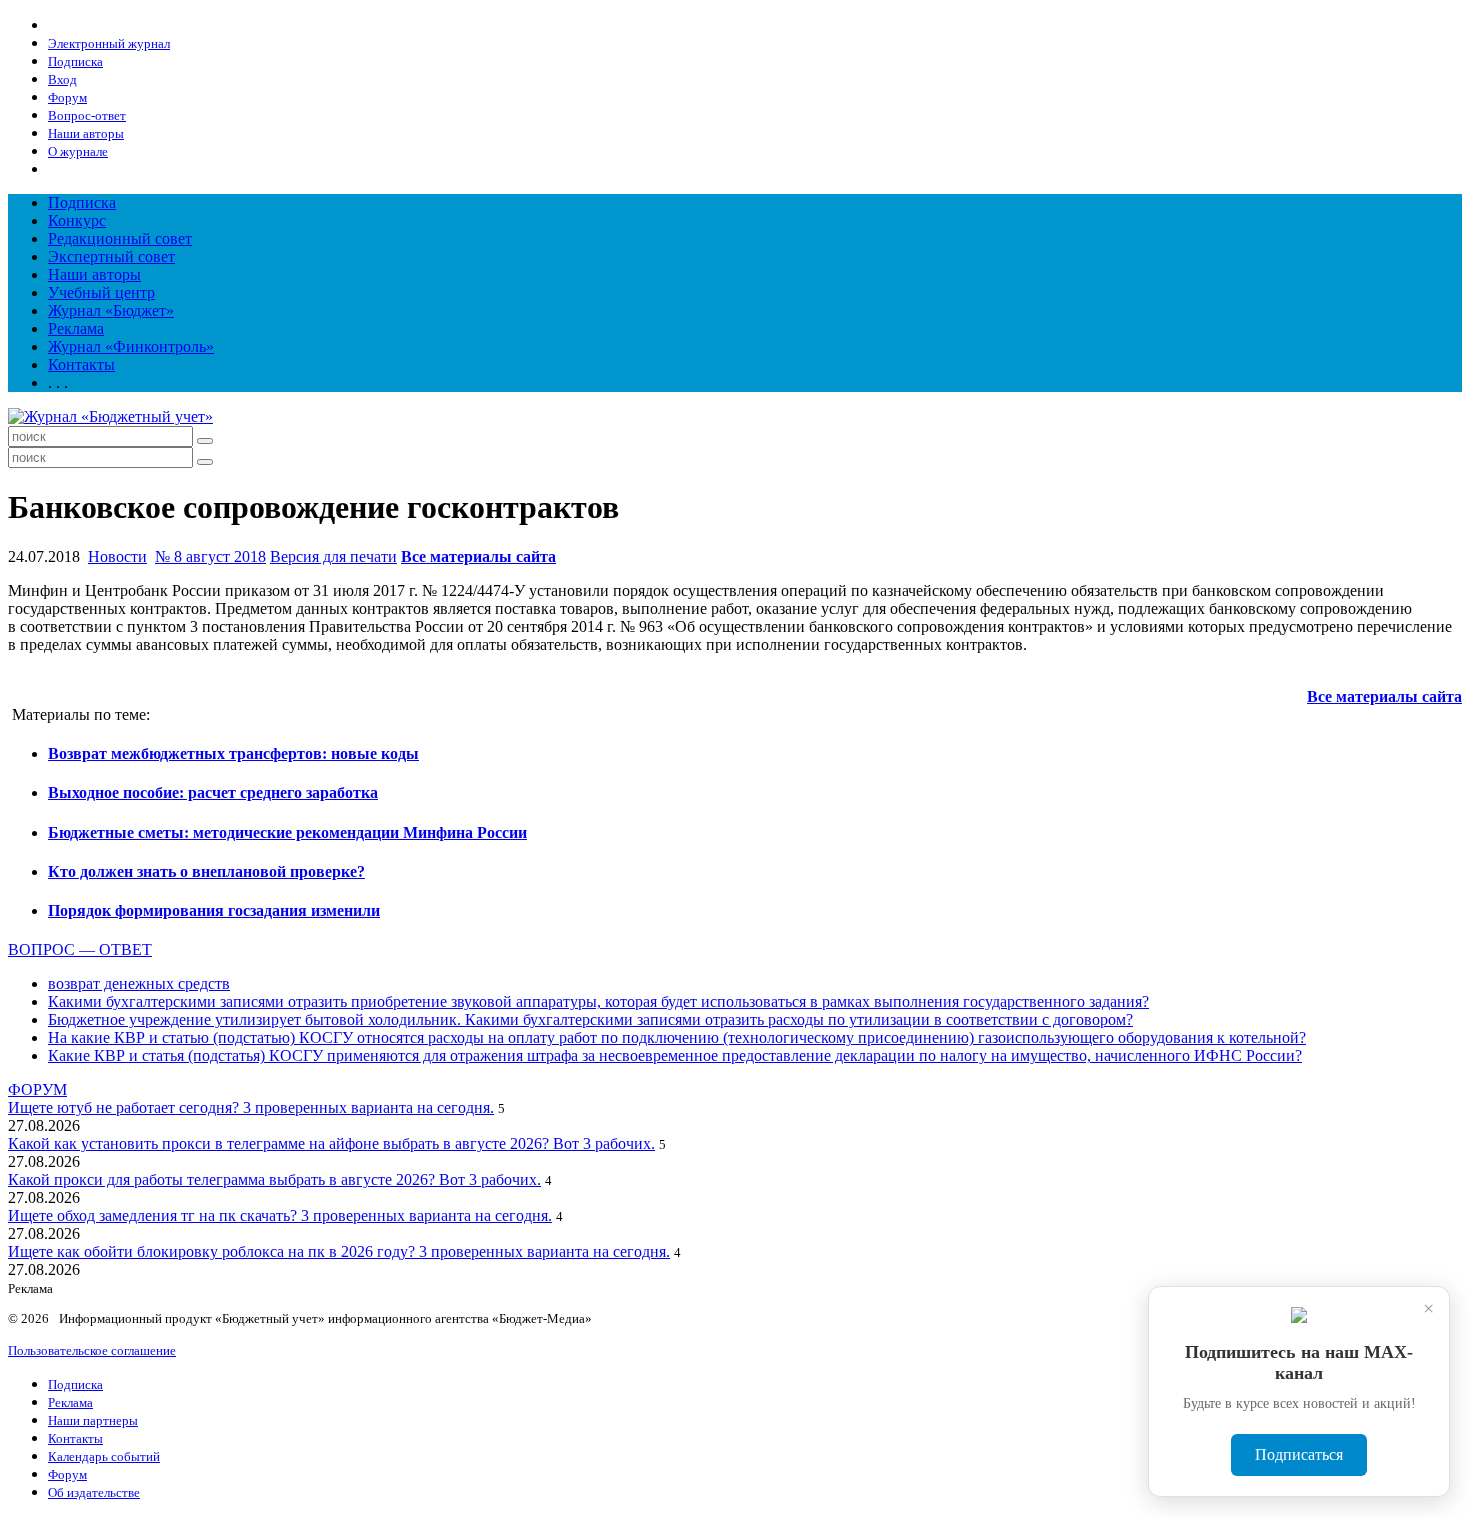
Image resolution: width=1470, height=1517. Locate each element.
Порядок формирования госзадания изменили (214, 910)
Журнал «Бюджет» (111, 310)
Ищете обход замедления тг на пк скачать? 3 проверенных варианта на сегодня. (280, 1215)
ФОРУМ (37, 1089)
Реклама (76, 328)
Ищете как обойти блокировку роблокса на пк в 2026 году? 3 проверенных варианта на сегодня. (339, 1251)
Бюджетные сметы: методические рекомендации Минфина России (287, 832)
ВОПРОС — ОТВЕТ (80, 949)
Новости (117, 556)
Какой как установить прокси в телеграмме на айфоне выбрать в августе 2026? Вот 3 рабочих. (331, 1143)
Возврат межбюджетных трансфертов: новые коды (233, 753)
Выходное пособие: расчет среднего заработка (213, 792)
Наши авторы (94, 274)
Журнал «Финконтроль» (131, 346)
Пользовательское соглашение (92, 1350)
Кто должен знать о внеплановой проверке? (206, 871)
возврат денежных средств (139, 983)
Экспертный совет (111, 256)
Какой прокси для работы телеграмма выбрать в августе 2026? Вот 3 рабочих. (274, 1179)
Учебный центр (101, 292)
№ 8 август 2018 (210, 556)
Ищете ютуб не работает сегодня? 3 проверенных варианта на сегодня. (251, 1107)
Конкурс (77, 220)
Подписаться (1299, 1454)
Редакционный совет (120, 238)
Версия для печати (333, 556)
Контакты (81, 364)
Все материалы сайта (478, 556)
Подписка (82, 202)
